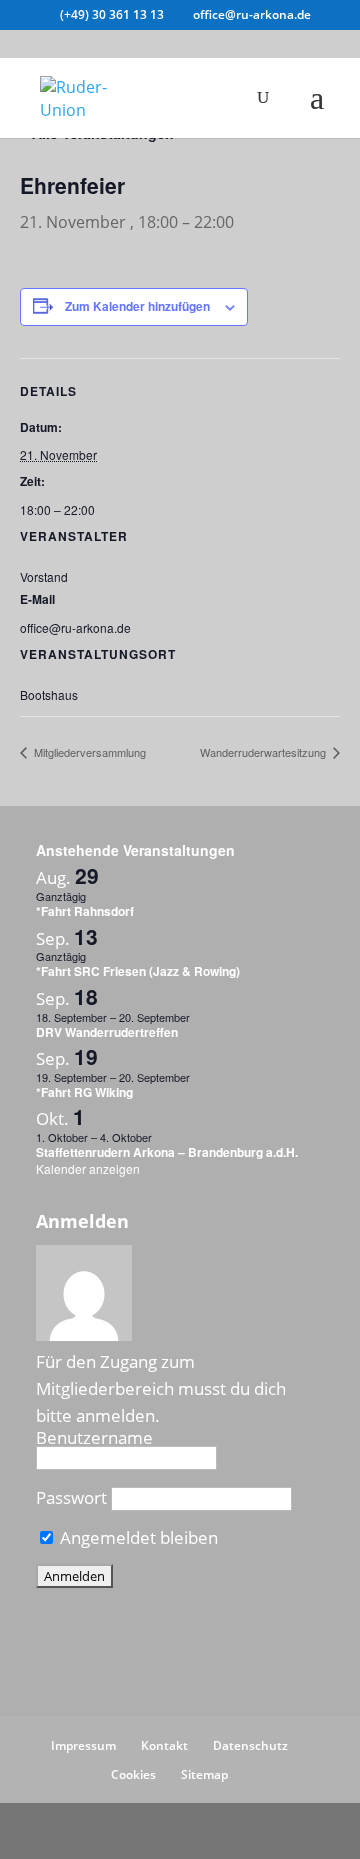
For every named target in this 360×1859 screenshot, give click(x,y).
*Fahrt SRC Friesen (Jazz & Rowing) (138, 971)
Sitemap (204, 1774)
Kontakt (164, 1745)
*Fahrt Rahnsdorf (85, 911)
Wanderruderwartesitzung (264, 752)
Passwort (71, 1497)
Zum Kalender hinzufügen (137, 306)
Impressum (83, 1745)
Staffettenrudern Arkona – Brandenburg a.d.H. (167, 1152)
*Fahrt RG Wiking (84, 1092)
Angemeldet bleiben (137, 1537)
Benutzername (94, 1437)
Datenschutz (250, 1745)
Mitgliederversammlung (88, 752)
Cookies (133, 1774)
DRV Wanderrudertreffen (107, 1032)
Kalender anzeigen (88, 1168)
